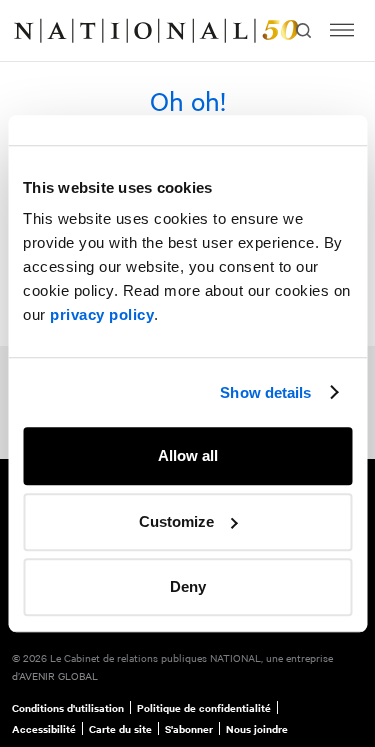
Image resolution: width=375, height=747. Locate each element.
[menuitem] (36, 31)
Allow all (188, 455)
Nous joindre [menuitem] (257, 729)
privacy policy (102, 314)
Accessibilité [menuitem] (44, 729)
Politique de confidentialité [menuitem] (204, 708)
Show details (265, 392)
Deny (188, 586)
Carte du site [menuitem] (120, 729)
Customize (176, 521)
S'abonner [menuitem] (189, 729)
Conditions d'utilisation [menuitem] (68, 708)
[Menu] (342, 30)
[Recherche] (302, 30)
